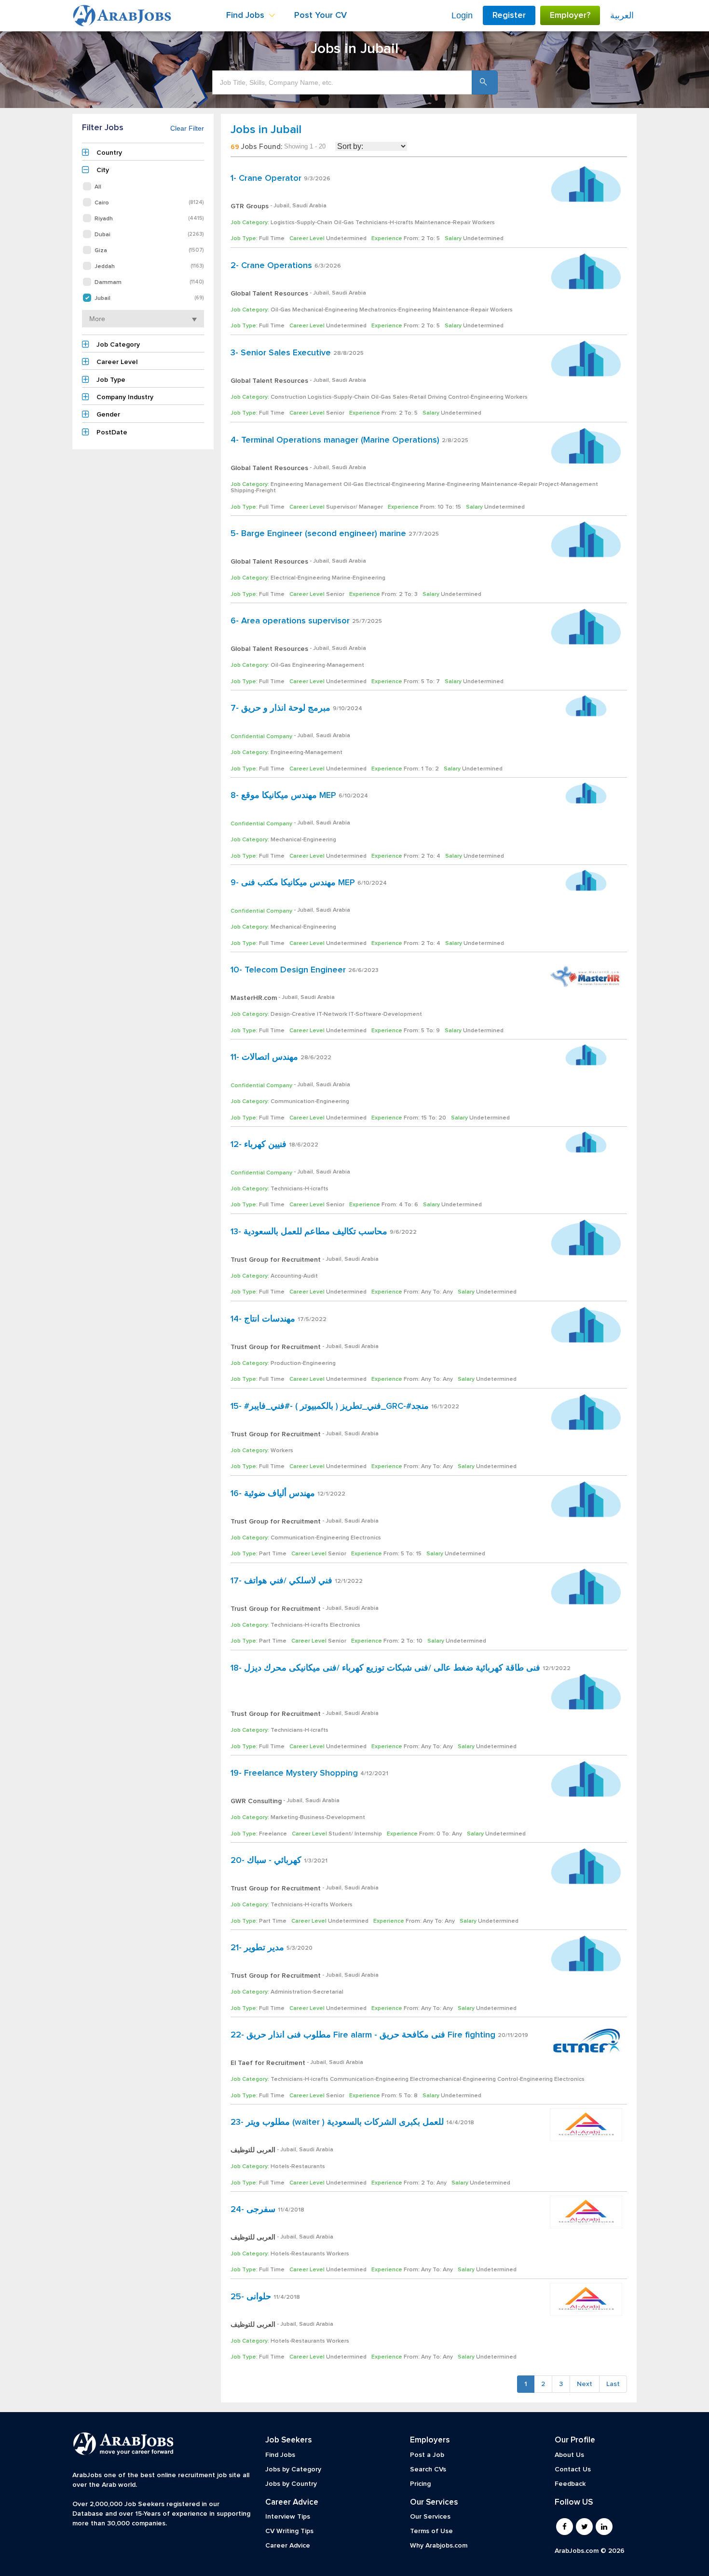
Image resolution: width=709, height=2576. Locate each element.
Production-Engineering (303, 1363)
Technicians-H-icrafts (384, 223)
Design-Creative (293, 1014)
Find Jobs (280, 2455)
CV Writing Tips (289, 2531)
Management (323, 485)
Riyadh (149, 219)
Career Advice (288, 2546)
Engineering (287, 485)
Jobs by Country (291, 2484)
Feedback (570, 2484)
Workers (484, 223)
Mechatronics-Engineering (395, 310)
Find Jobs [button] (246, 15)
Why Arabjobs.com (439, 2546)
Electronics (366, 1538)
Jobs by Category (293, 2469)
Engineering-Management (328, 665)
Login (462, 15)
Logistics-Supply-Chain (301, 223)
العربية (622, 15)
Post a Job (427, 2455)
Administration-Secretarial (307, 1992)
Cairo (149, 203)
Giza (149, 250)
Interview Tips (288, 2517)
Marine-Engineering (453, 485)
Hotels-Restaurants (298, 2167)
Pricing (420, 2484)
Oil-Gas (344, 223)
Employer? (570, 15)
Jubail (149, 298)
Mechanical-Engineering (325, 310)
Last (613, 2384)
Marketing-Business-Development (318, 1818)
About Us (569, 2455)
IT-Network (332, 1014)
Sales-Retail (409, 397)
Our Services (430, 2517)
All (98, 187)
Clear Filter (187, 128)
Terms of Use (431, 2531)
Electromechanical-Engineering (453, 2079)
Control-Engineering (476, 397)
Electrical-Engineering (395, 485)
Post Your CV (320, 15)
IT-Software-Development (385, 1014)
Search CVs (428, 2469)
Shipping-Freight (253, 491)
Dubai (149, 235)
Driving (437, 397)
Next (585, 2384)
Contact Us (573, 2469)
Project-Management (568, 485)
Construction (288, 397)
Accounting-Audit (294, 1276)
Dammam (149, 282)
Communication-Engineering (310, 1102)
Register (509, 15)
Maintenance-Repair (443, 223)
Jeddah (149, 266)
